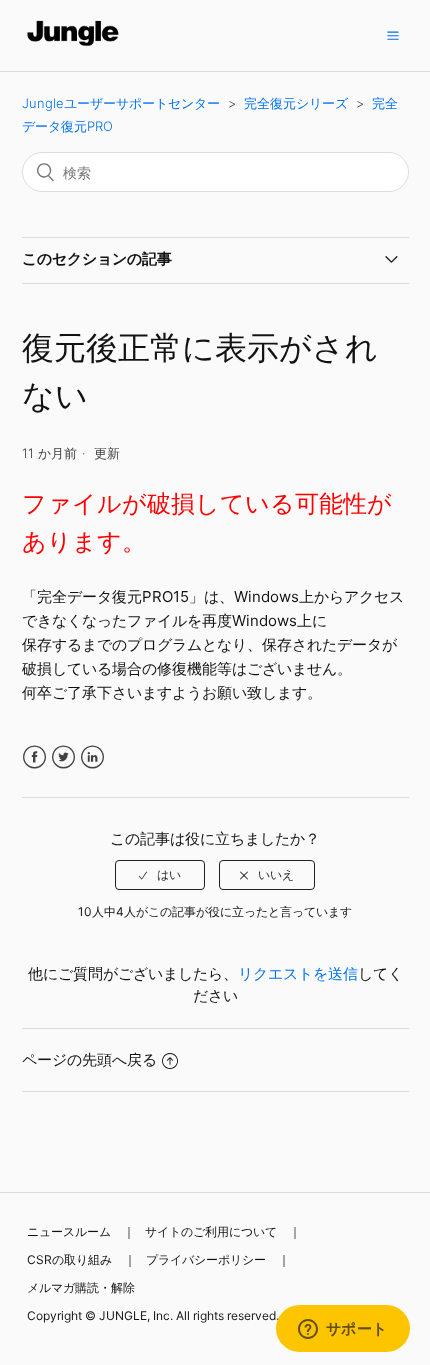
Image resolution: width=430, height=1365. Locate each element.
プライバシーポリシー (206, 1259)
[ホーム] (73, 45)
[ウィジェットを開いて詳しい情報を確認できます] (342, 1330)
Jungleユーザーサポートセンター (121, 103)
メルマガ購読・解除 (81, 1287)
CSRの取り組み (69, 1259)
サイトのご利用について (211, 1231)
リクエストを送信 (298, 973)
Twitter (63, 757)
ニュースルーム (69, 1231)
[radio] (160, 875)
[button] (393, 35)
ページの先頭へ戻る (89, 1059)
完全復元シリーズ (296, 103)
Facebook (34, 757)
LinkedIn (92, 757)
